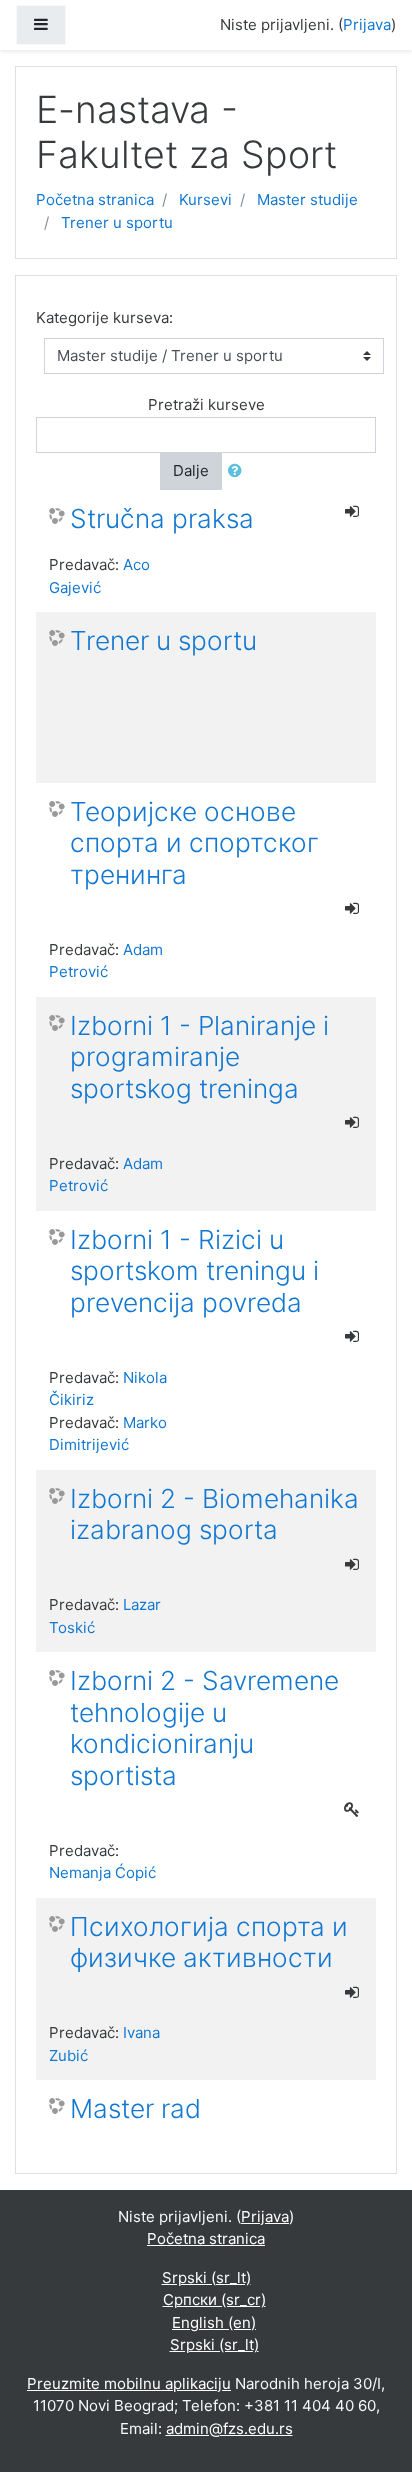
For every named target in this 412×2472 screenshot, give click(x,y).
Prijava (367, 24)
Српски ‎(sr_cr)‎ (214, 2299)
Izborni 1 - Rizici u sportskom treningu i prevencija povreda (194, 1271)
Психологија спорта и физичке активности (209, 1942)
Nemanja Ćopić (102, 1872)
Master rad (135, 2108)
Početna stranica (95, 199)
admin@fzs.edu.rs (229, 2428)
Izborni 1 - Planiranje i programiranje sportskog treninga (199, 1057)
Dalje (191, 470)
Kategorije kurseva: (104, 317)
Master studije (307, 199)
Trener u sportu (117, 222)
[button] (239, 471)
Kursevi (205, 199)
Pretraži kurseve (206, 404)
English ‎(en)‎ (214, 2322)
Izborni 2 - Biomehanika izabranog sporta (214, 1514)
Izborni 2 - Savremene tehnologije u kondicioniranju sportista (204, 1728)
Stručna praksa (162, 518)
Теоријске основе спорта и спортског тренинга (194, 843)
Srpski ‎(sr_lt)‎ (206, 2277)
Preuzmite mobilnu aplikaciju (129, 2383)
